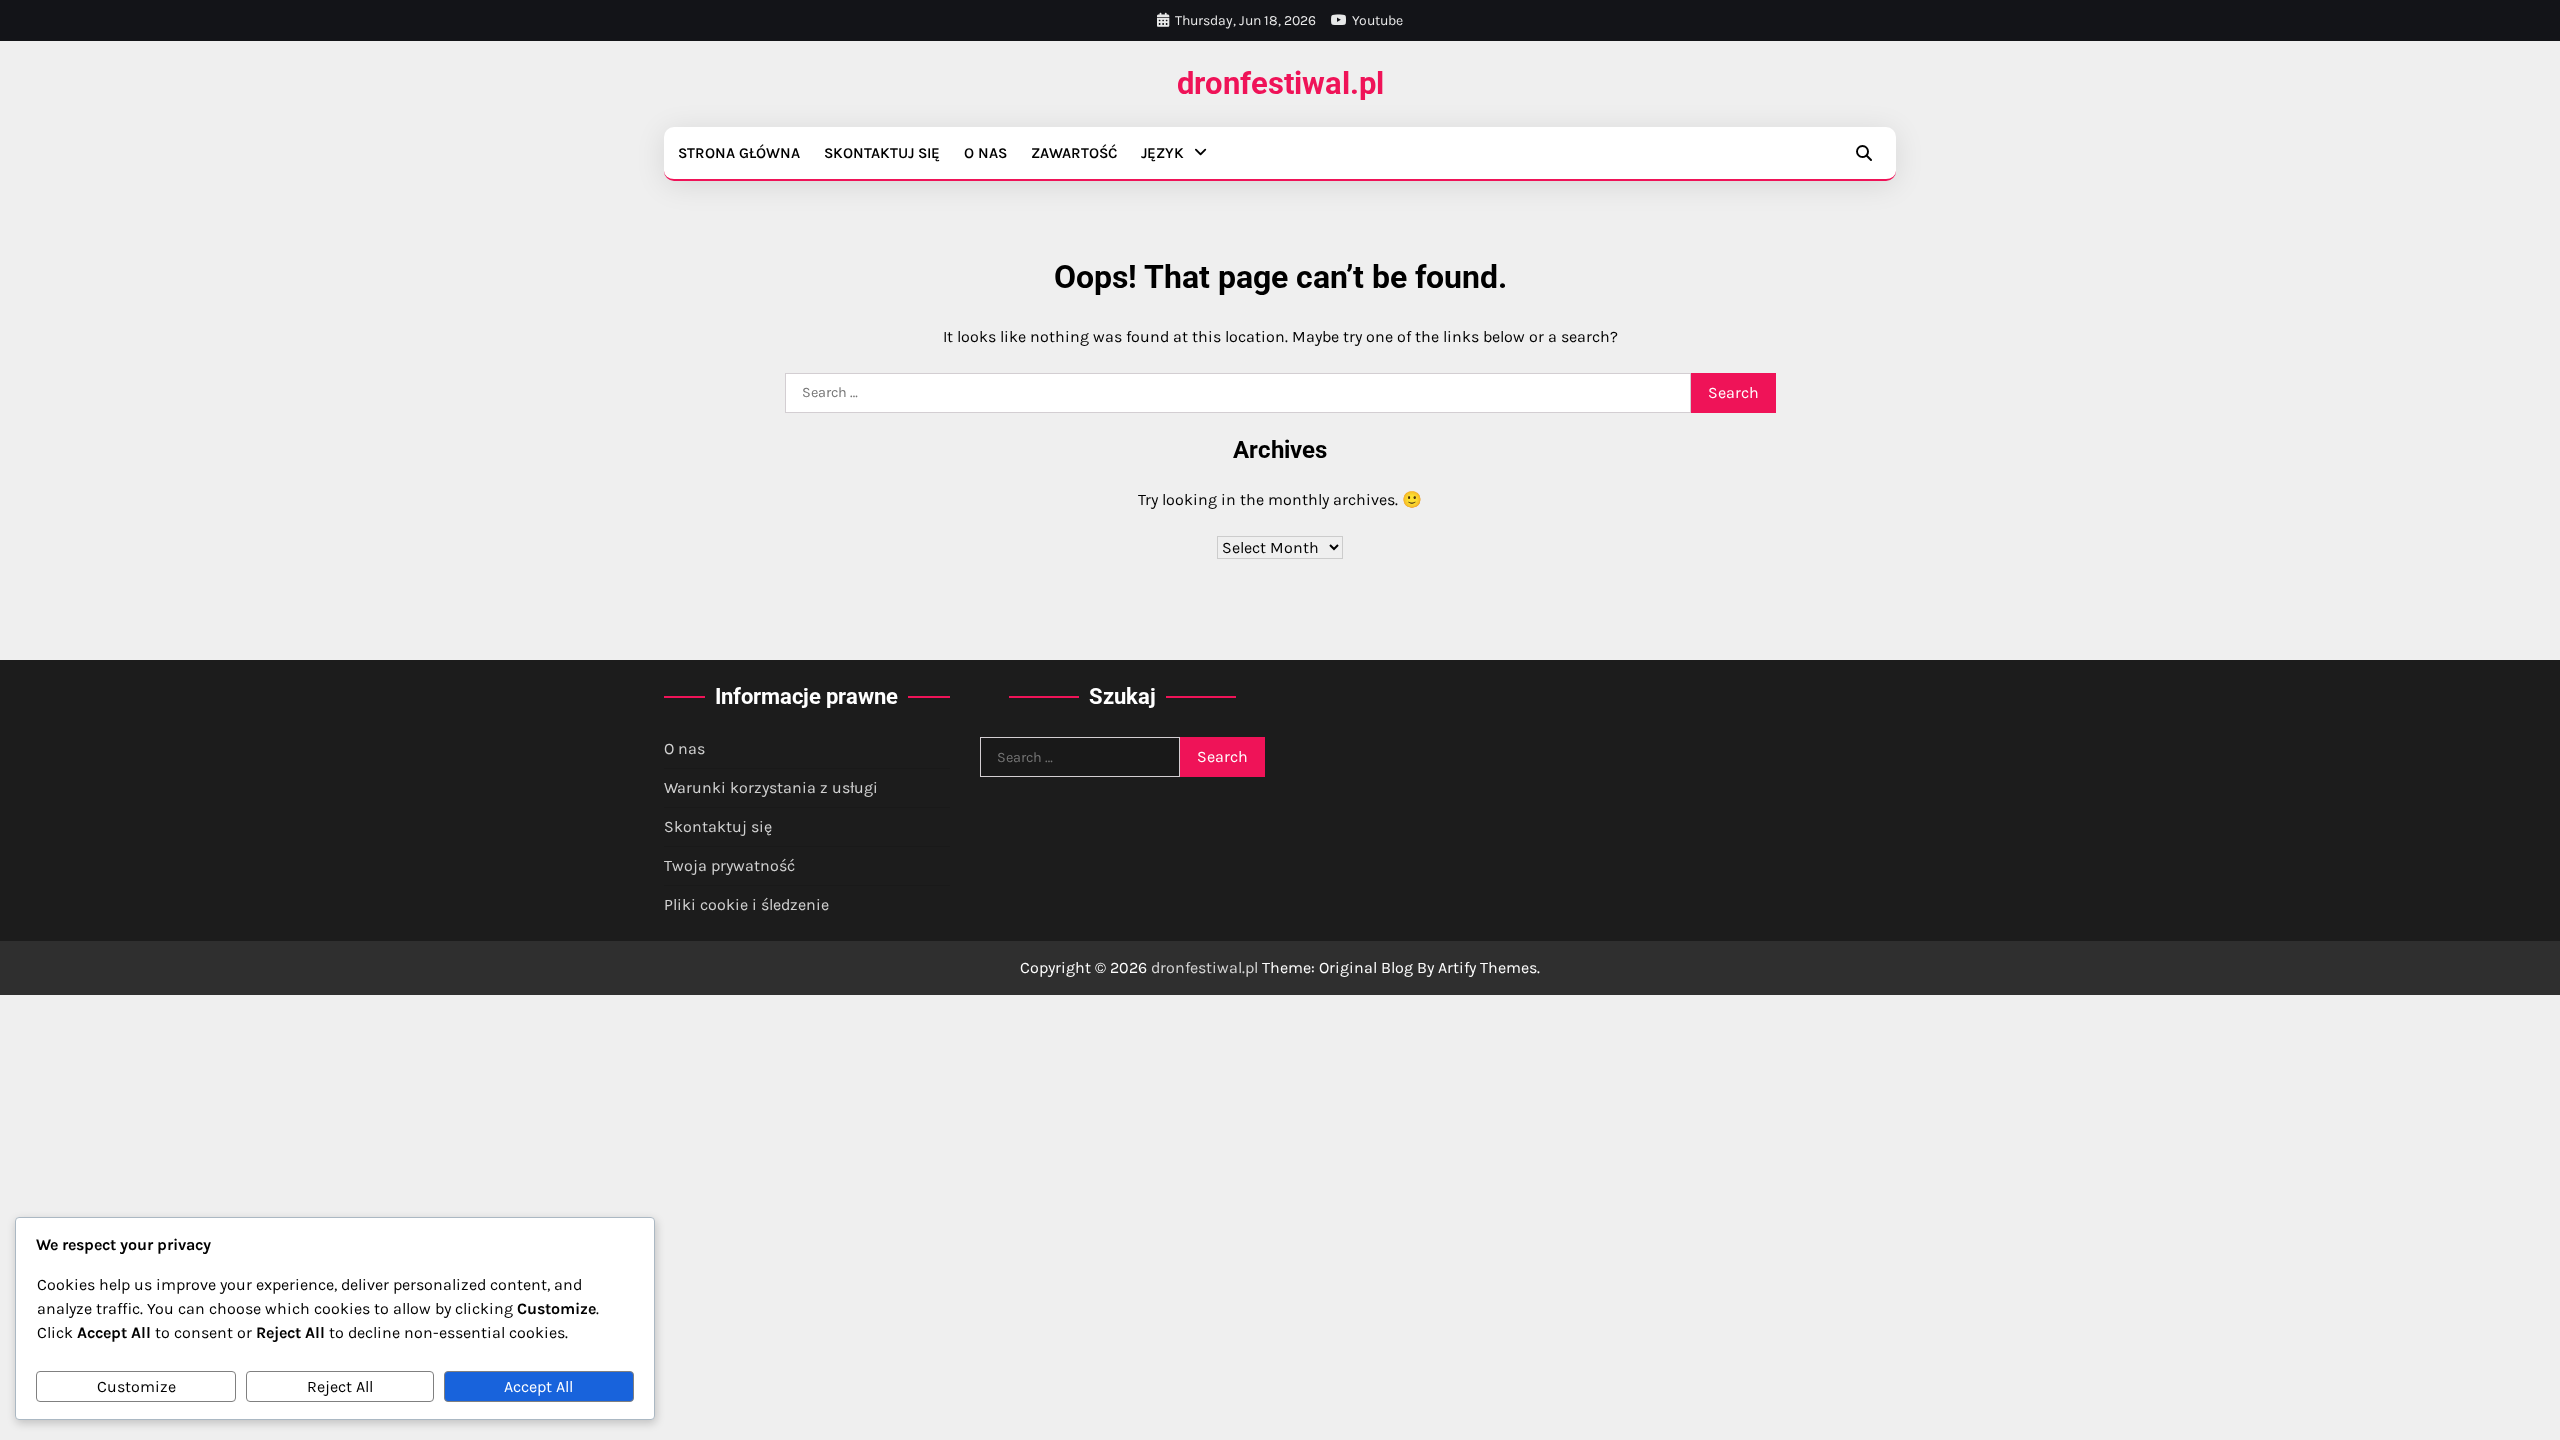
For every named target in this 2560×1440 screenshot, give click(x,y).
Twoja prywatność (729, 865)
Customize (136, 1386)
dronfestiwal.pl (1280, 83)
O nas (985, 153)
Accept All (538, 1386)
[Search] (1864, 153)
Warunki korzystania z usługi (771, 787)
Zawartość (1074, 153)
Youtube (1377, 20)
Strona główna (739, 153)
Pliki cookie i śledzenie (746, 904)
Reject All (340, 1386)
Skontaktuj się (882, 153)
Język (1162, 153)
